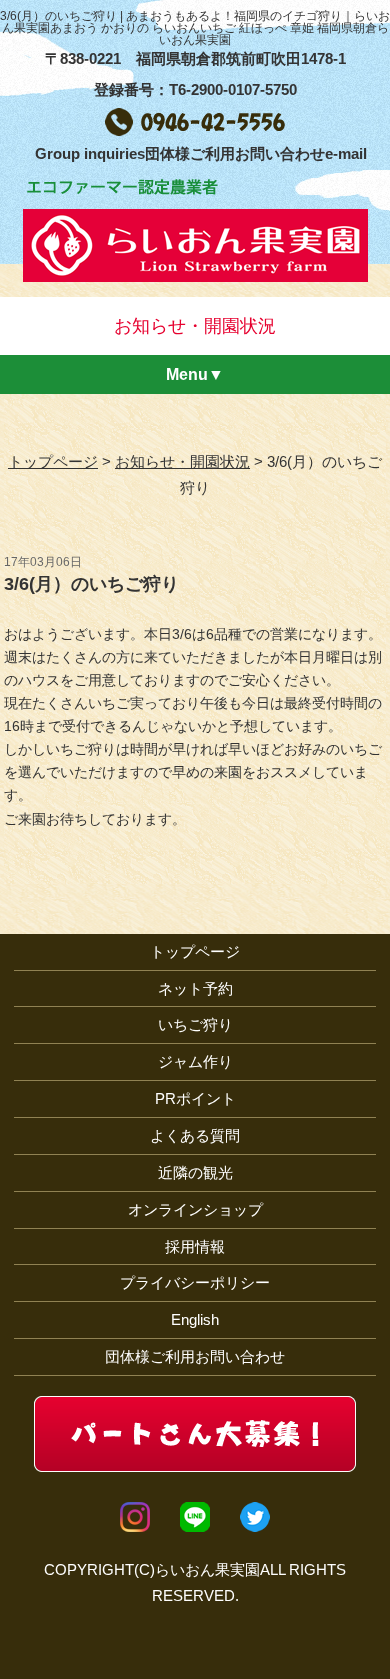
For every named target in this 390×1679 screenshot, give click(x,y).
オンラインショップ (195, 1209)
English (195, 1319)
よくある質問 (195, 1135)
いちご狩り (195, 1024)
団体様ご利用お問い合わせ (195, 1356)
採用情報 (195, 1246)
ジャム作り (195, 1061)
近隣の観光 (195, 1172)
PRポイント (195, 1098)
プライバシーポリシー (195, 1282)
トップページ (53, 461)
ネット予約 (195, 988)
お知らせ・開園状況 (182, 461)
